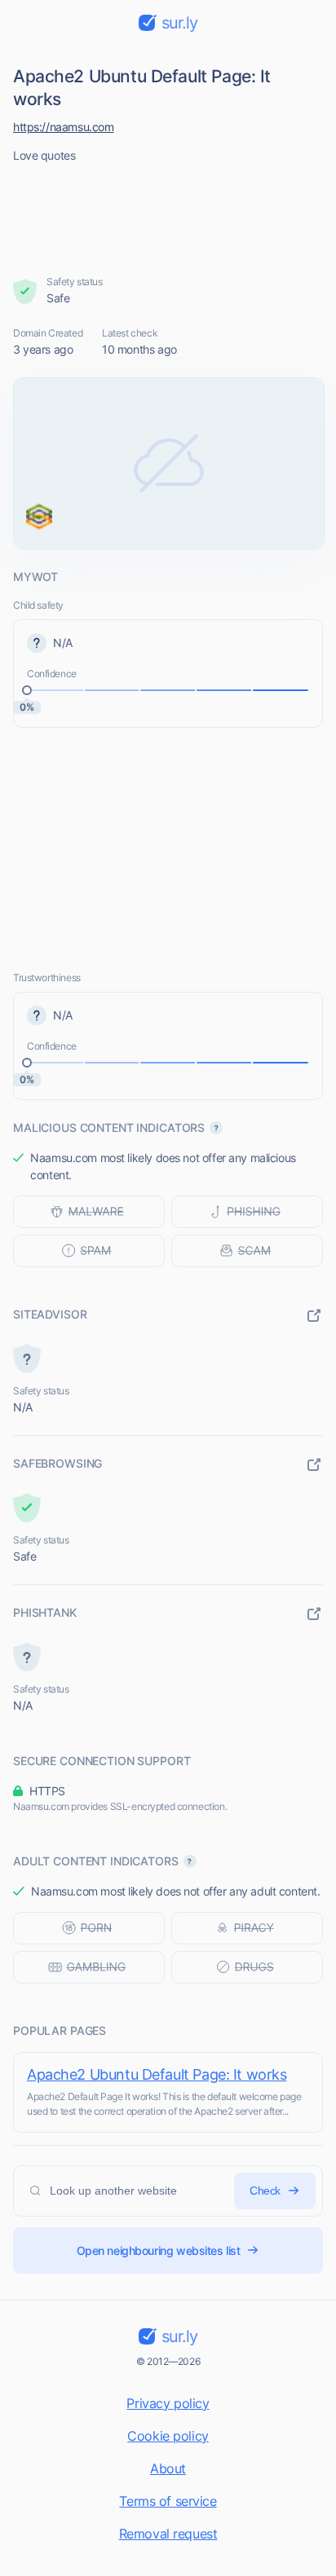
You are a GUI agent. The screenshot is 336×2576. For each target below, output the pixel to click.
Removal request (168, 2534)
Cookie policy (168, 2436)
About (168, 2468)
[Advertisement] (168, 214)
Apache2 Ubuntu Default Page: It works (157, 2074)
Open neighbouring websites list (159, 2250)
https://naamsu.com (63, 127)
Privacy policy (168, 2403)
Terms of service (168, 2501)
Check (265, 2191)
